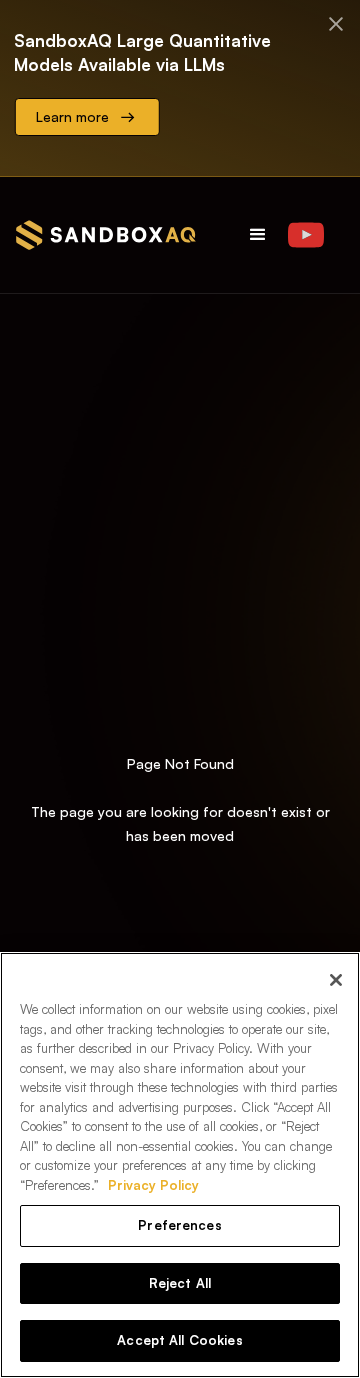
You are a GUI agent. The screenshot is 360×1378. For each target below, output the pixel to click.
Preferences (179, 1225)
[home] (106, 235)
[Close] (336, 980)
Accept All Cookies (179, 1340)
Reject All (180, 1283)
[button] (258, 235)
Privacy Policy (153, 1185)
